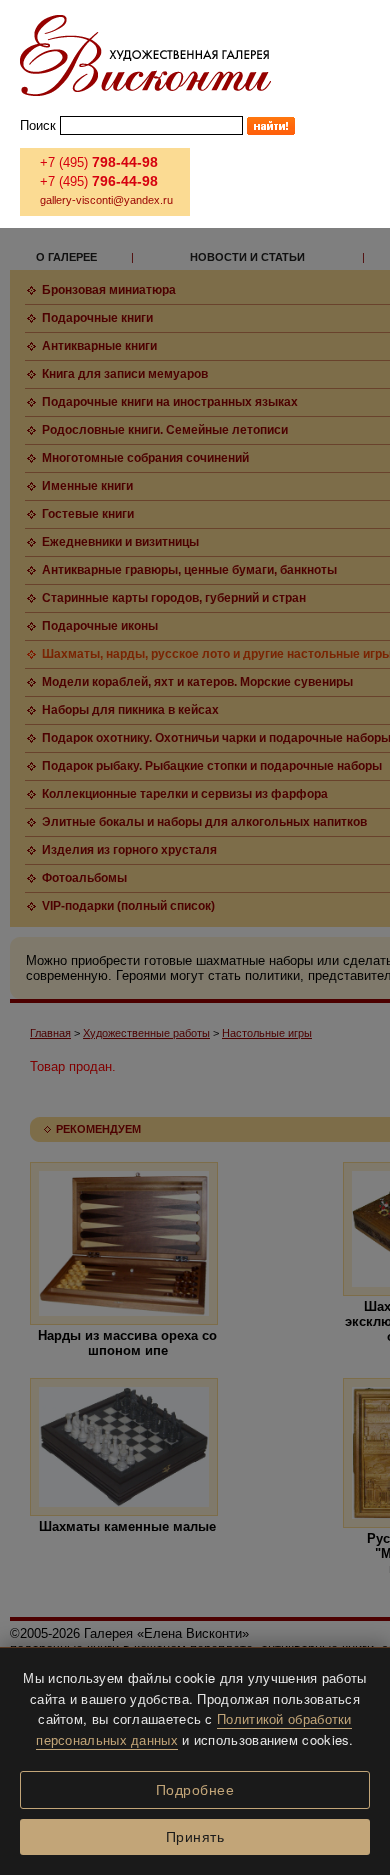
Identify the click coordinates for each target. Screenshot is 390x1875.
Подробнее (195, 1790)
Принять (195, 1837)
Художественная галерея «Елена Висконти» (145, 55)
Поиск (38, 125)
